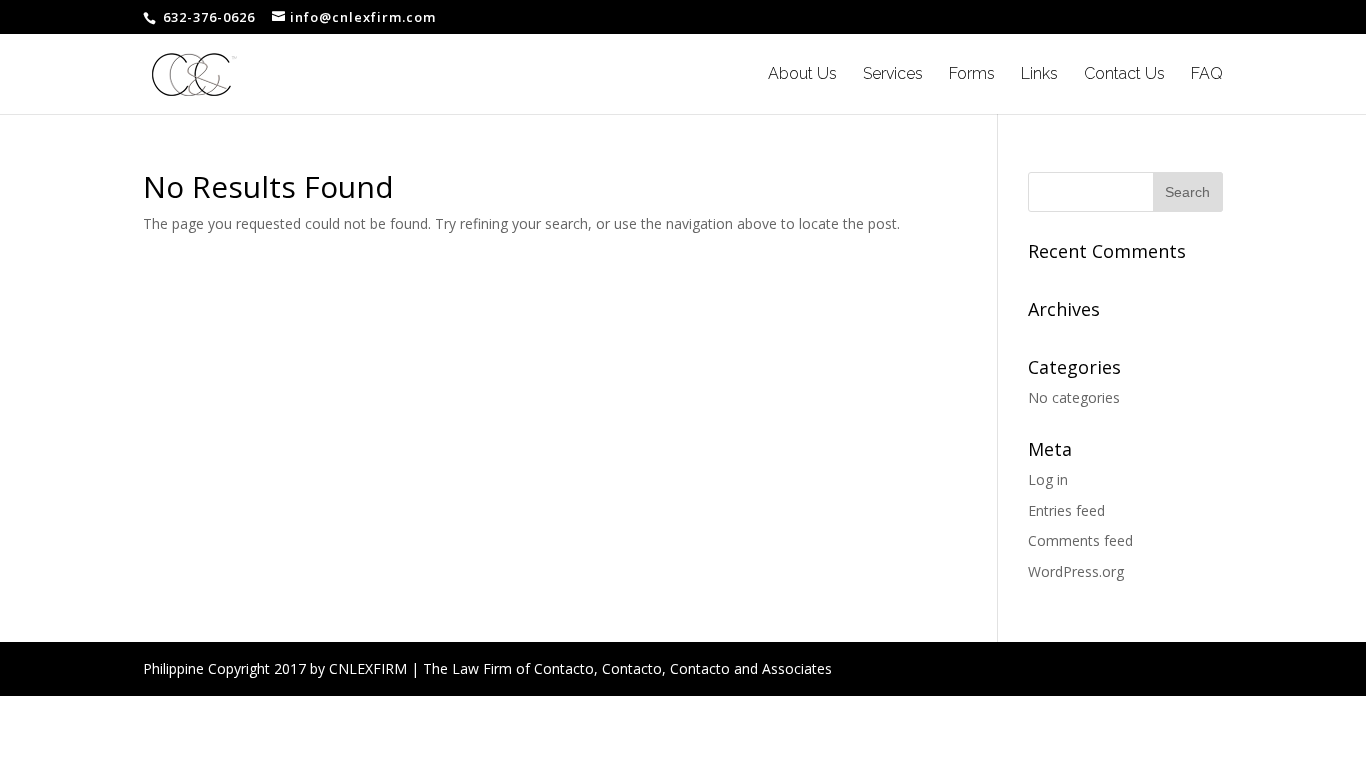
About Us (802, 75)
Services (893, 75)
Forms (972, 75)
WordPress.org (1076, 571)
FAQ (1207, 75)
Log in (1048, 479)
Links (1039, 75)
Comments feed (1080, 540)
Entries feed (1066, 510)
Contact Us (1124, 75)
